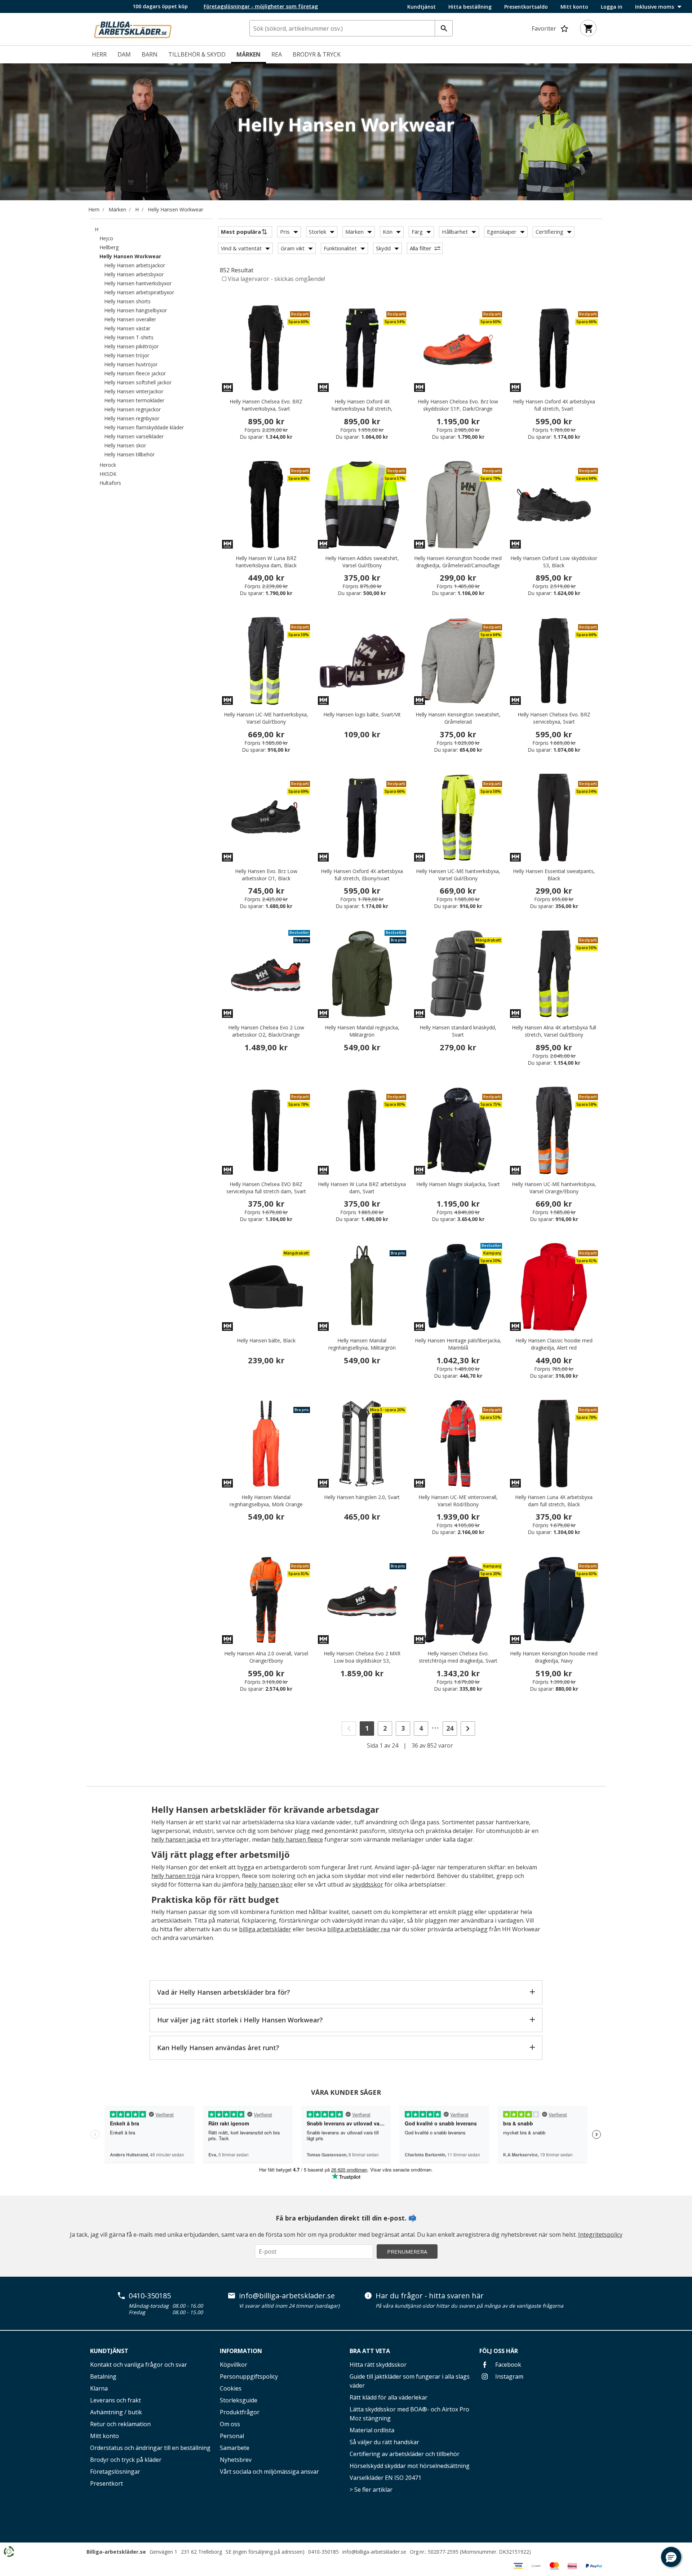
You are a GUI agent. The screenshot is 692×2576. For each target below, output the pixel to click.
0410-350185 (150, 2296)
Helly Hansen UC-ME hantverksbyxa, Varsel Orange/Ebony (554, 1188)
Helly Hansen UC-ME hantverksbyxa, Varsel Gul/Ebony (266, 718)
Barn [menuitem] (150, 54)
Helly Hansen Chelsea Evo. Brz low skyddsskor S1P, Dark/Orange (458, 405)
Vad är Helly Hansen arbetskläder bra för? (224, 1992)
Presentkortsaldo (526, 7)
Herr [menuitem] (99, 54)
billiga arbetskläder (265, 1929)
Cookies (231, 2388)
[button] (671, 2557)
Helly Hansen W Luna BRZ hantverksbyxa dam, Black (266, 562)
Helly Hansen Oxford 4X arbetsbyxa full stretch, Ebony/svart (362, 875)
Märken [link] (249, 54)
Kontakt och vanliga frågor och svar (139, 2365)
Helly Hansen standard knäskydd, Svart (458, 1031)
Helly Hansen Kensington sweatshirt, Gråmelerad (458, 718)
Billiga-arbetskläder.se (116, 2552)
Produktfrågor (240, 2412)
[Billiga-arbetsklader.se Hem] (133, 28)
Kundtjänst (422, 7)
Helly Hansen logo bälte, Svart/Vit (362, 714)
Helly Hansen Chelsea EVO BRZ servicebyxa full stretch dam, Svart (266, 1188)
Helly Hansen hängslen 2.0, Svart (362, 1497)
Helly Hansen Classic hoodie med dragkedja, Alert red (554, 1344)
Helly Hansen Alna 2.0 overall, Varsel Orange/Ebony (266, 1657)
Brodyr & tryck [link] (317, 54)
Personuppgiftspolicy (249, 2376)
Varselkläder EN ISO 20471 (385, 2478)
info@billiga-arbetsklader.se (287, 2296)
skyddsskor (368, 1884)
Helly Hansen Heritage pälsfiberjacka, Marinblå (458, 1344)
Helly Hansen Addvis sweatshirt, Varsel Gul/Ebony (362, 562)
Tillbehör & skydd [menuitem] (197, 54)
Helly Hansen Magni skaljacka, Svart (458, 1184)
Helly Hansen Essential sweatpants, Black (554, 875)
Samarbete (235, 2448)
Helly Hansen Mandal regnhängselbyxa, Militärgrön (362, 1344)
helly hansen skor (269, 1884)
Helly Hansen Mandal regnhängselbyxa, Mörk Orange (266, 1501)
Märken (117, 209)
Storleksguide (239, 2400)
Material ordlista (372, 2430)
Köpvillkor (234, 2365)
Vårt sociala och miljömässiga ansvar (269, 2472)
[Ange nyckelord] (444, 28)
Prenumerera (407, 2251)
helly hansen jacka (176, 1839)
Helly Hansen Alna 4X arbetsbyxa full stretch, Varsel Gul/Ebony (554, 1031)
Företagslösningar (115, 2472)
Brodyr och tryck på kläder (126, 2460)
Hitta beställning (470, 7)
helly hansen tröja (176, 1876)
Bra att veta (370, 2351)
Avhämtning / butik (116, 2412)
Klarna (99, 2388)
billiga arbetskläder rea (359, 1929)
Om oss (230, 2424)
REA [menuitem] (277, 54)
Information (241, 2351)
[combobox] (351, 28)
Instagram (509, 2376)
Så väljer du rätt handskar (384, 2442)
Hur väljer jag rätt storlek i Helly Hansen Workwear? (240, 2020)
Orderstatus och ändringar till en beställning (150, 2448)
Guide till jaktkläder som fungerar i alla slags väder (410, 2381)
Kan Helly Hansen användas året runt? (218, 2048)
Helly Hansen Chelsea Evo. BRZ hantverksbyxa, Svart (266, 405)
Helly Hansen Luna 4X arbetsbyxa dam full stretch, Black (554, 1501)
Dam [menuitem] (124, 54)
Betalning (103, 2376)
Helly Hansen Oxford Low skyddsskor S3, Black (554, 562)
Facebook (507, 2365)
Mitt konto (574, 7)
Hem (94, 209)
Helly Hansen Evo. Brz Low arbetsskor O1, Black (266, 875)
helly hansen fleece (297, 1839)
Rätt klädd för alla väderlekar (389, 2397)
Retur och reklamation (120, 2424)
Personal (232, 2436)
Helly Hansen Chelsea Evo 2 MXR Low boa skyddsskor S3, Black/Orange (362, 1661)
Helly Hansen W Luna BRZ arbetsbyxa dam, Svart (362, 1188)
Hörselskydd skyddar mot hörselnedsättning (410, 2466)
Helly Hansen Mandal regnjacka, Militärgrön (362, 1031)
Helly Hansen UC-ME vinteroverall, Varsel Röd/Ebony (458, 1501)
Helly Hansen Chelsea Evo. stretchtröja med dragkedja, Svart (458, 1657)
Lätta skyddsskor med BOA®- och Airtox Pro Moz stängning (409, 2414)
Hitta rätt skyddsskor (378, 2365)
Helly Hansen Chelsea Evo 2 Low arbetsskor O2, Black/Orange (266, 1031)
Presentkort (107, 2483)
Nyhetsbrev (236, 2460)
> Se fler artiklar (371, 2490)
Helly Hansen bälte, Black (266, 1340)
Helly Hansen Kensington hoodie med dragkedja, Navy (554, 1657)
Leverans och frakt (116, 2400)
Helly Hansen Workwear (176, 209)
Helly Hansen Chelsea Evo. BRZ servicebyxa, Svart (554, 718)
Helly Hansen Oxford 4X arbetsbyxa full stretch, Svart (554, 405)
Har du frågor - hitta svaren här (430, 2296)
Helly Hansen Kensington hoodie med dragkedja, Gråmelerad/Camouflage (458, 562)
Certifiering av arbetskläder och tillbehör (405, 2454)
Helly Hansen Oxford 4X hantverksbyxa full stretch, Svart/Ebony (362, 409)
